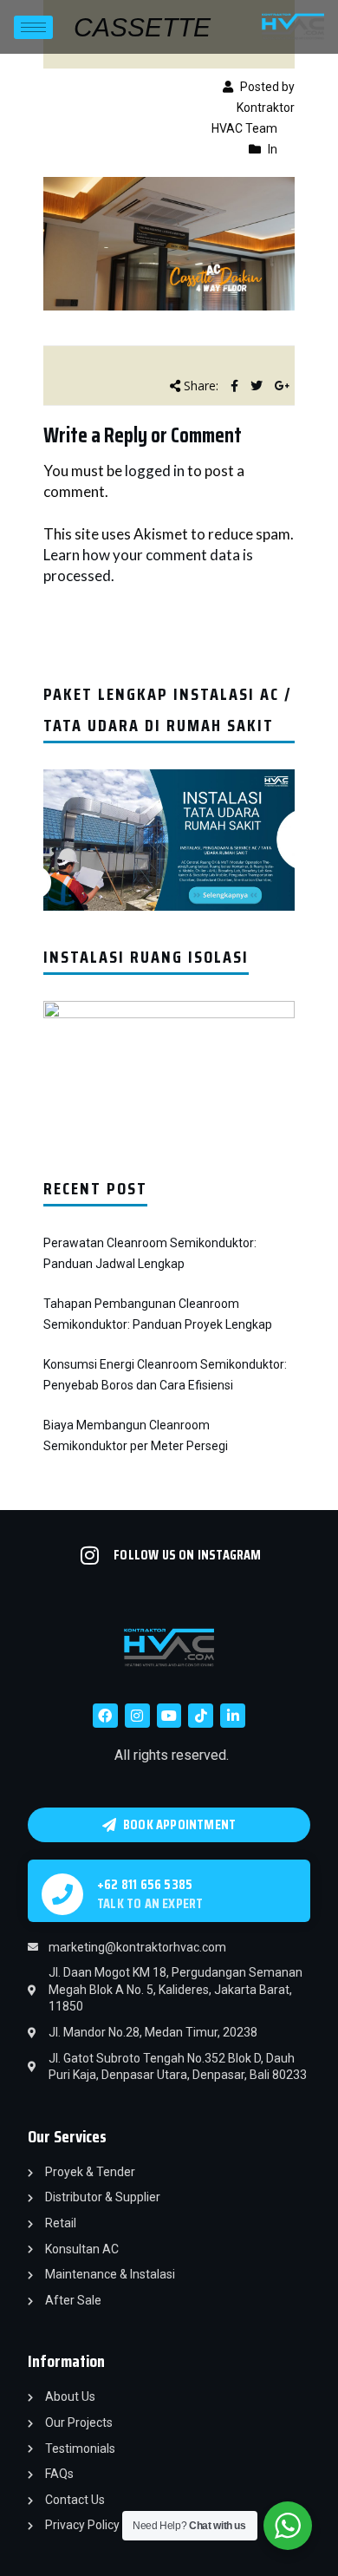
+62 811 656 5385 (145, 1884)
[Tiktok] (201, 1716)
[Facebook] (105, 1716)
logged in (155, 471)
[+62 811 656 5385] (62, 1894)
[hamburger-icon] (33, 27)
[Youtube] (169, 1716)
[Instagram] (137, 1716)
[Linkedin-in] (233, 1716)
